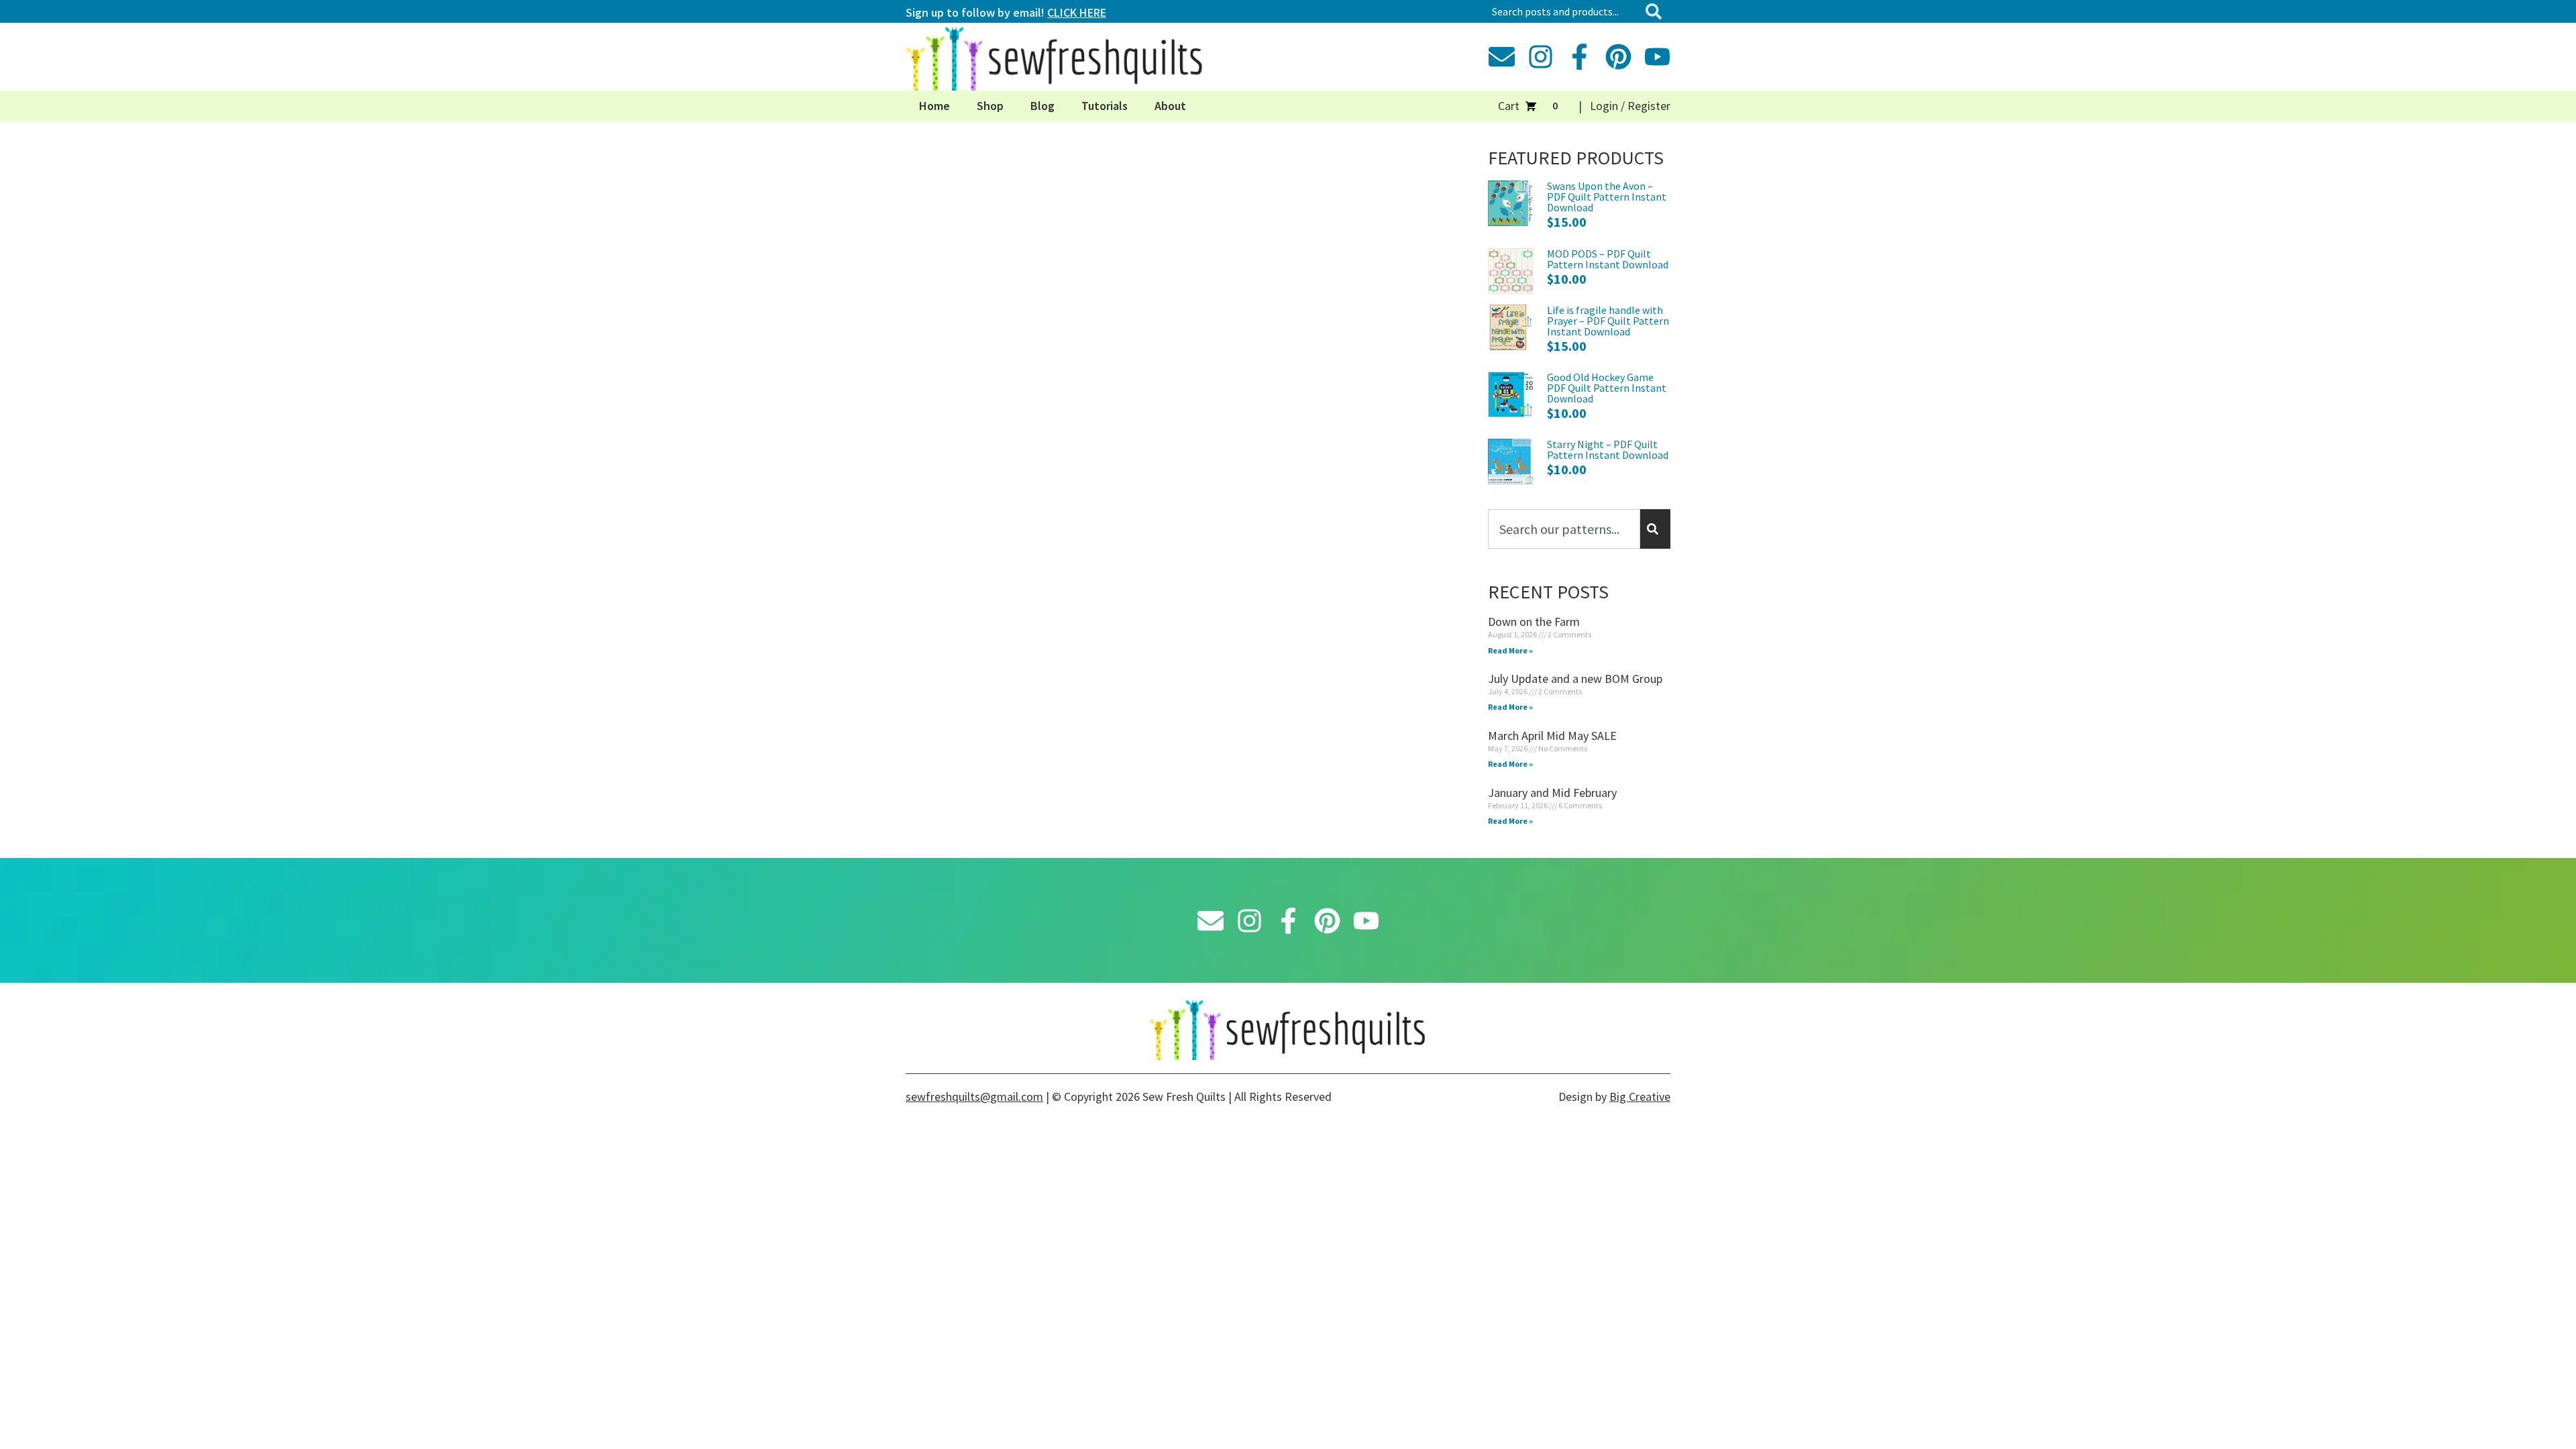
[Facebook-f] (1579, 57)
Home (934, 106)
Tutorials (1105, 106)
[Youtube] (1657, 57)
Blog (1042, 106)
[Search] (1656, 11)
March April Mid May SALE (1552, 736)
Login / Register (1630, 106)
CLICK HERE (1077, 12)
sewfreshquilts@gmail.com (974, 1096)
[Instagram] (1541, 57)
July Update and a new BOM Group (1575, 679)
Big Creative (1640, 1096)
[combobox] (1563, 11)
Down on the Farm (1534, 622)
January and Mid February (1552, 793)
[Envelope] (1502, 57)
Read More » (1510, 650)
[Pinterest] (1618, 57)
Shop (990, 106)
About (1170, 106)
